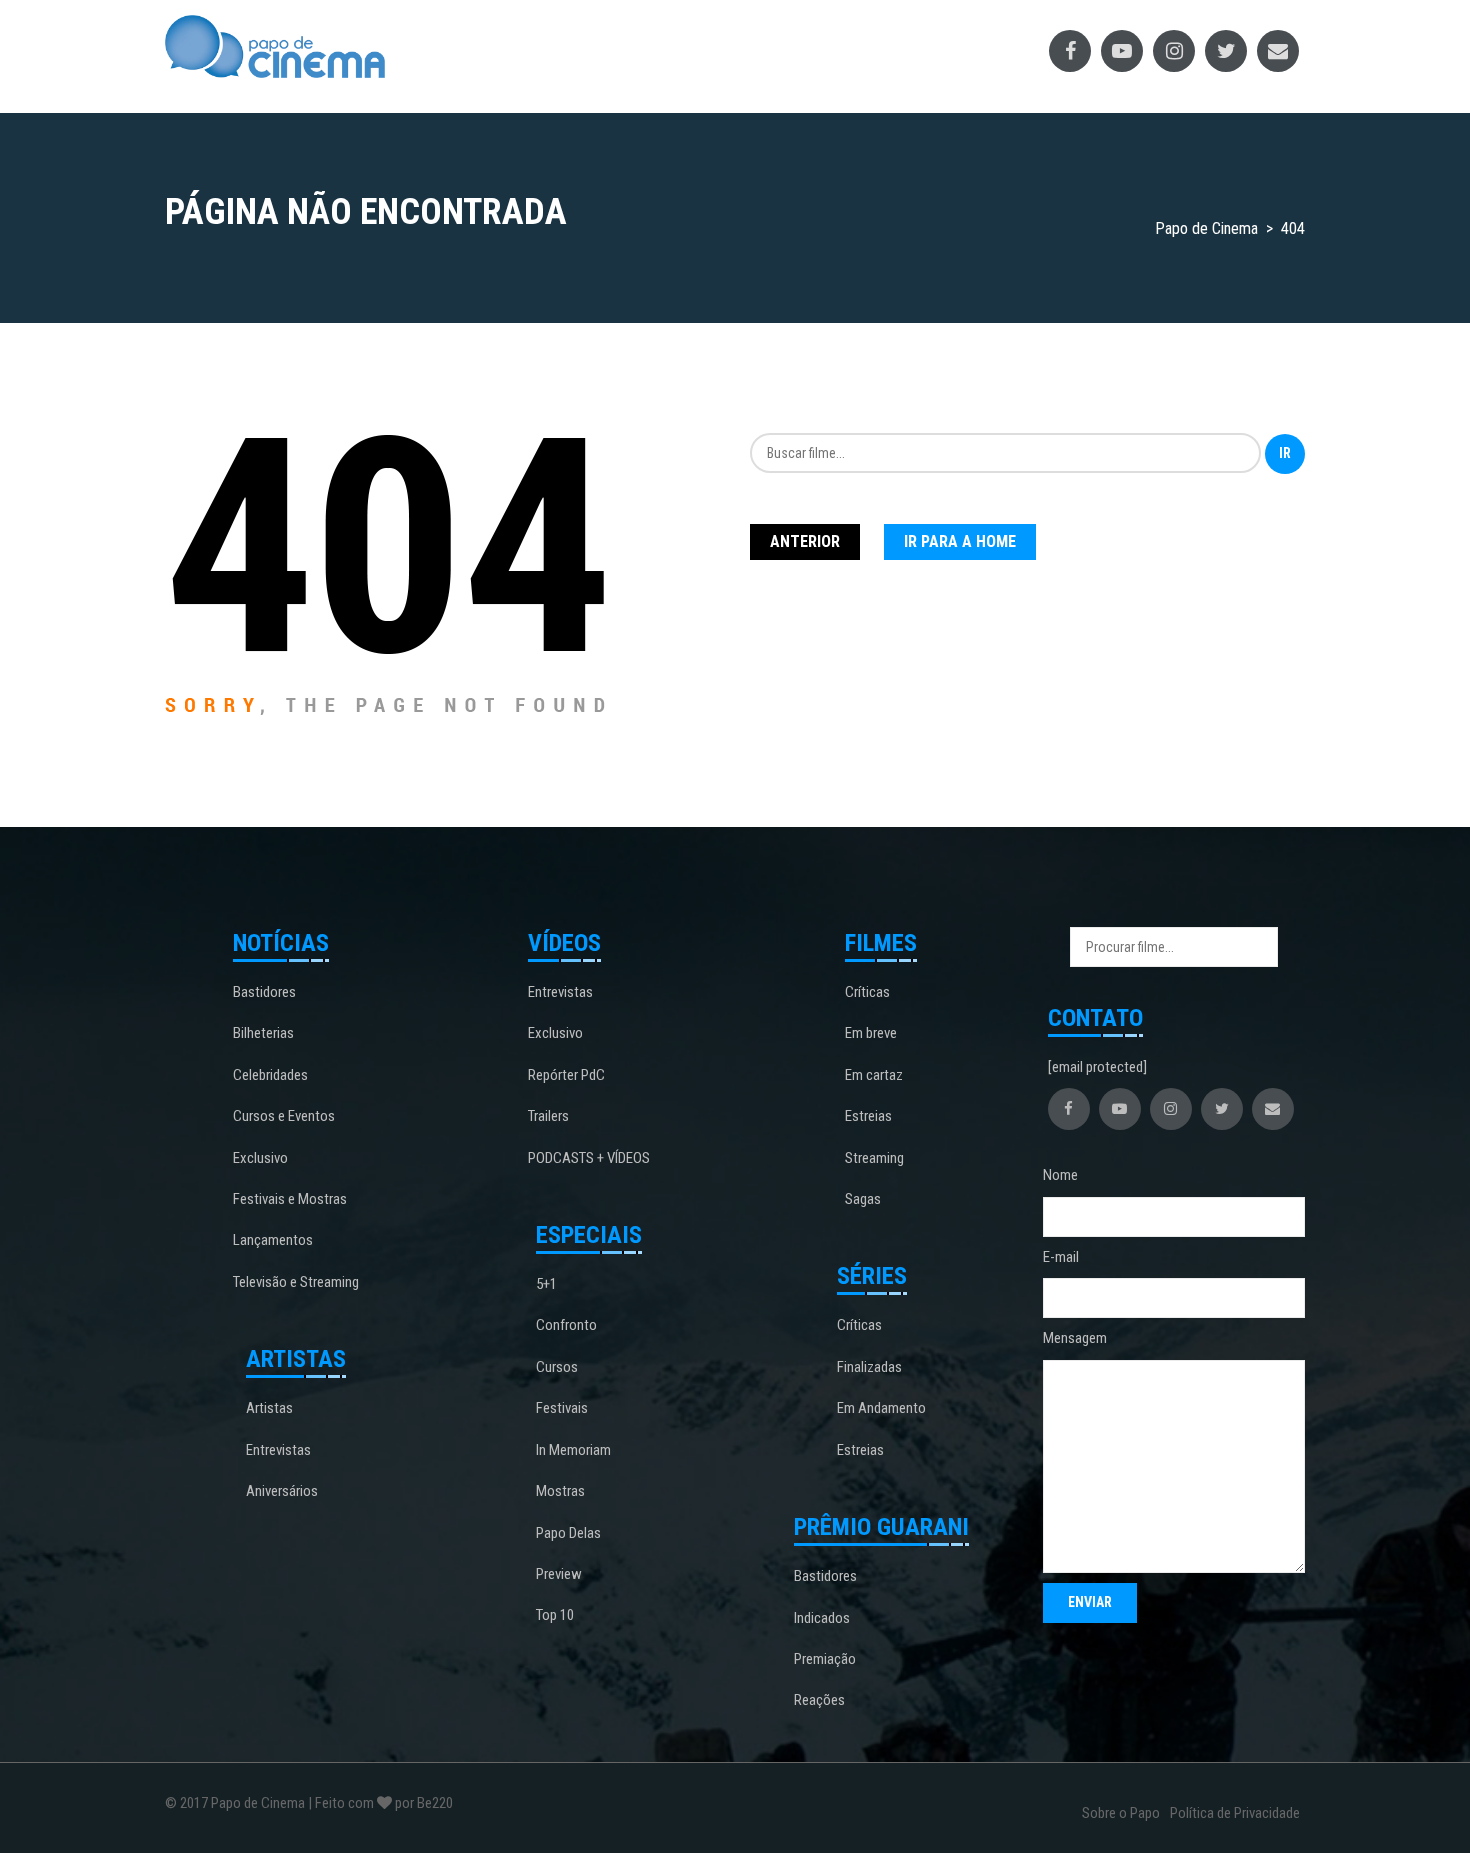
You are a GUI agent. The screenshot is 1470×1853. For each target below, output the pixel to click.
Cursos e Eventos (284, 1116)
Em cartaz (874, 1075)
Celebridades (270, 1075)
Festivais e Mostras (290, 1199)
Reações (819, 1700)
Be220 (435, 1803)
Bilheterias (263, 1033)
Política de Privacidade (1235, 1813)
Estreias (868, 1116)
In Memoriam (573, 1450)
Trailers (548, 1116)
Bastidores (264, 992)
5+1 (546, 1284)
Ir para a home (960, 541)
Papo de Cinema (258, 1803)
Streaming (874, 1158)
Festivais (562, 1408)
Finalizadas (869, 1367)
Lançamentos (273, 1240)
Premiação (825, 1659)
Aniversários (282, 1491)
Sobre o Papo (1121, 1813)
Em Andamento (881, 1408)
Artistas (269, 1408)
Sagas (863, 1199)
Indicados (822, 1618)
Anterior (805, 541)
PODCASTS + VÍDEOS (589, 1158)
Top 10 (555, 1615)
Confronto (566, 1325)
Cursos (557, 1367)
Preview (559, 1574)
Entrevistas (278, 1450)
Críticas (867, 992)
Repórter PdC (566, 1075)
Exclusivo (260, 1158)
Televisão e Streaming (296, 1282)
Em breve (871, 1033)
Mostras (560, 1491)
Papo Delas (568, 1533)
